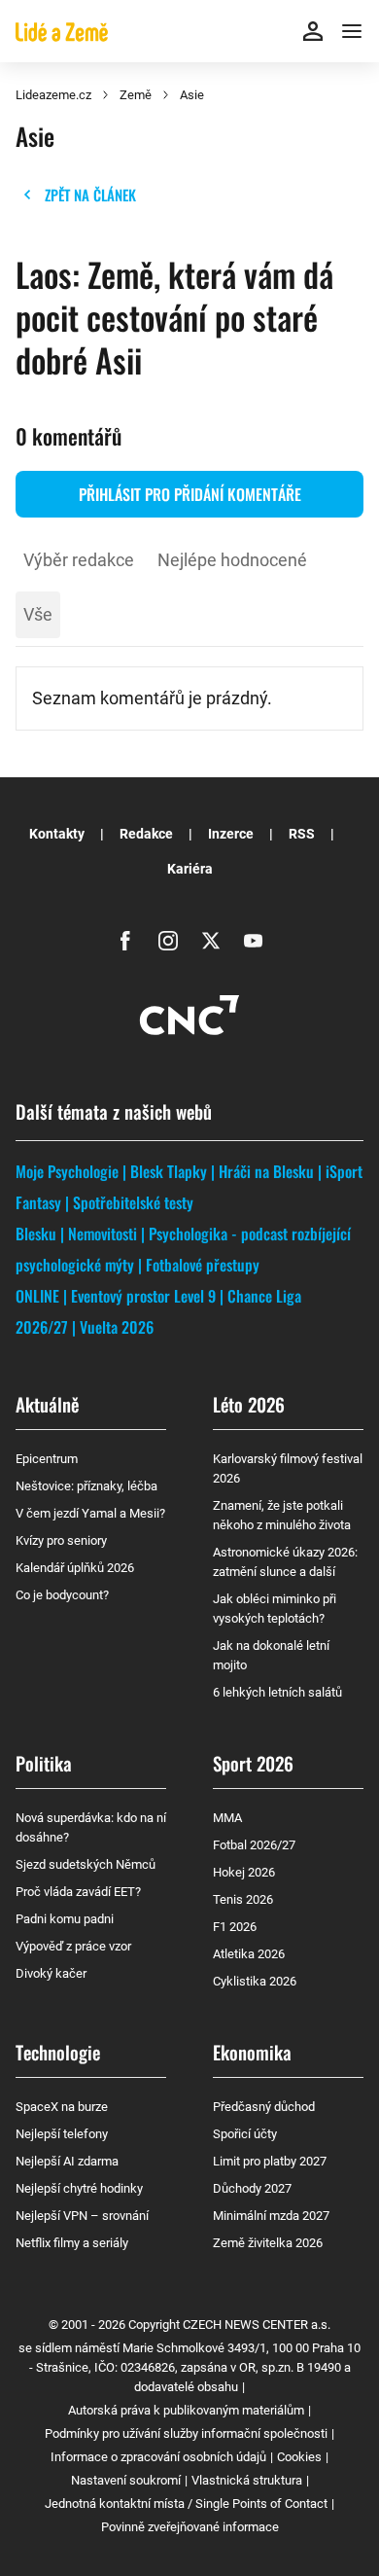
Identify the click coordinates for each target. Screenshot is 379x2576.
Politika (44, 1763)
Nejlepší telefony (62, 2134)
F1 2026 (235, 1927)
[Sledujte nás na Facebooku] (125, 941)
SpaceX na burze (62, 2107)
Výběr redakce (79, 560)
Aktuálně (47, 1404)
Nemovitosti (103, 1234)
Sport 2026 (253, 1763)
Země (136, 95)
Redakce (146, 834)
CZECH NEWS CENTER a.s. (257, 2325)
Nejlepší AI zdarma (67, 2161)
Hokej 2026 (244, 1872)
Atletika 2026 (249, 1954)
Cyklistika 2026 (255, 1981)
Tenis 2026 (243, 1899)
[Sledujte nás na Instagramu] (168, 941)
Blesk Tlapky (169, 1171)
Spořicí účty (245, 2134)
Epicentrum (47, 1459)
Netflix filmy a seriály (72, 2243)
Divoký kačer (51, 1973)
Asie (192, 95)
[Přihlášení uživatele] (313, 31)
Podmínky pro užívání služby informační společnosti (186, 2433)
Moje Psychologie (67, 1171)
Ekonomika (252, 2052)
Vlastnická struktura (247, 2480)
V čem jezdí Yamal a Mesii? (90, 1513)
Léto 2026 (249, 1404)
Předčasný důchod (264, 2107)
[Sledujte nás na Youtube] (254, 941)
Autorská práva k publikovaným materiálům (186, 2410)
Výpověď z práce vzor (73, 1946)
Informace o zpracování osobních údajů (158, 2457)
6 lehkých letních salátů (277, 1692)
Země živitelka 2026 (268, 2243)
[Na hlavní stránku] (62, 31)
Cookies (299, 2457)
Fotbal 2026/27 (254, 1845)
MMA (227, 1818)
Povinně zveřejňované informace (190, 2527)
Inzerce (231, 834)
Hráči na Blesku (266, 1171)
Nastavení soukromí (126, 2480)
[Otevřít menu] (352, 31)
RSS (302, 834)
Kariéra (190, 869)
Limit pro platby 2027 (270, 2161)
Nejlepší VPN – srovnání (82, 2216)
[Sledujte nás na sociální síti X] (211, 941)
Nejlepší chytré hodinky (79, 2188)
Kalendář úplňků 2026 (75, 1568)
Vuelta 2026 (117, 1327)
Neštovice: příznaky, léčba (86, 1486)
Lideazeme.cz (53, 95)
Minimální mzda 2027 (271, 2216)
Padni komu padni (65, 1919)
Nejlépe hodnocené (232, 560)
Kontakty (57, 834)
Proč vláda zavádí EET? (78, 1892)
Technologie (58, 2052)
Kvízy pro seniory (61, 1540)
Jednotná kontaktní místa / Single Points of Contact (186, 2504)
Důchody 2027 (252, 2188)
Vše (38, 614)
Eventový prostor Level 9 (143, 1296)
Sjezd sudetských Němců (86, 1864)
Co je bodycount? (62, 1595)
